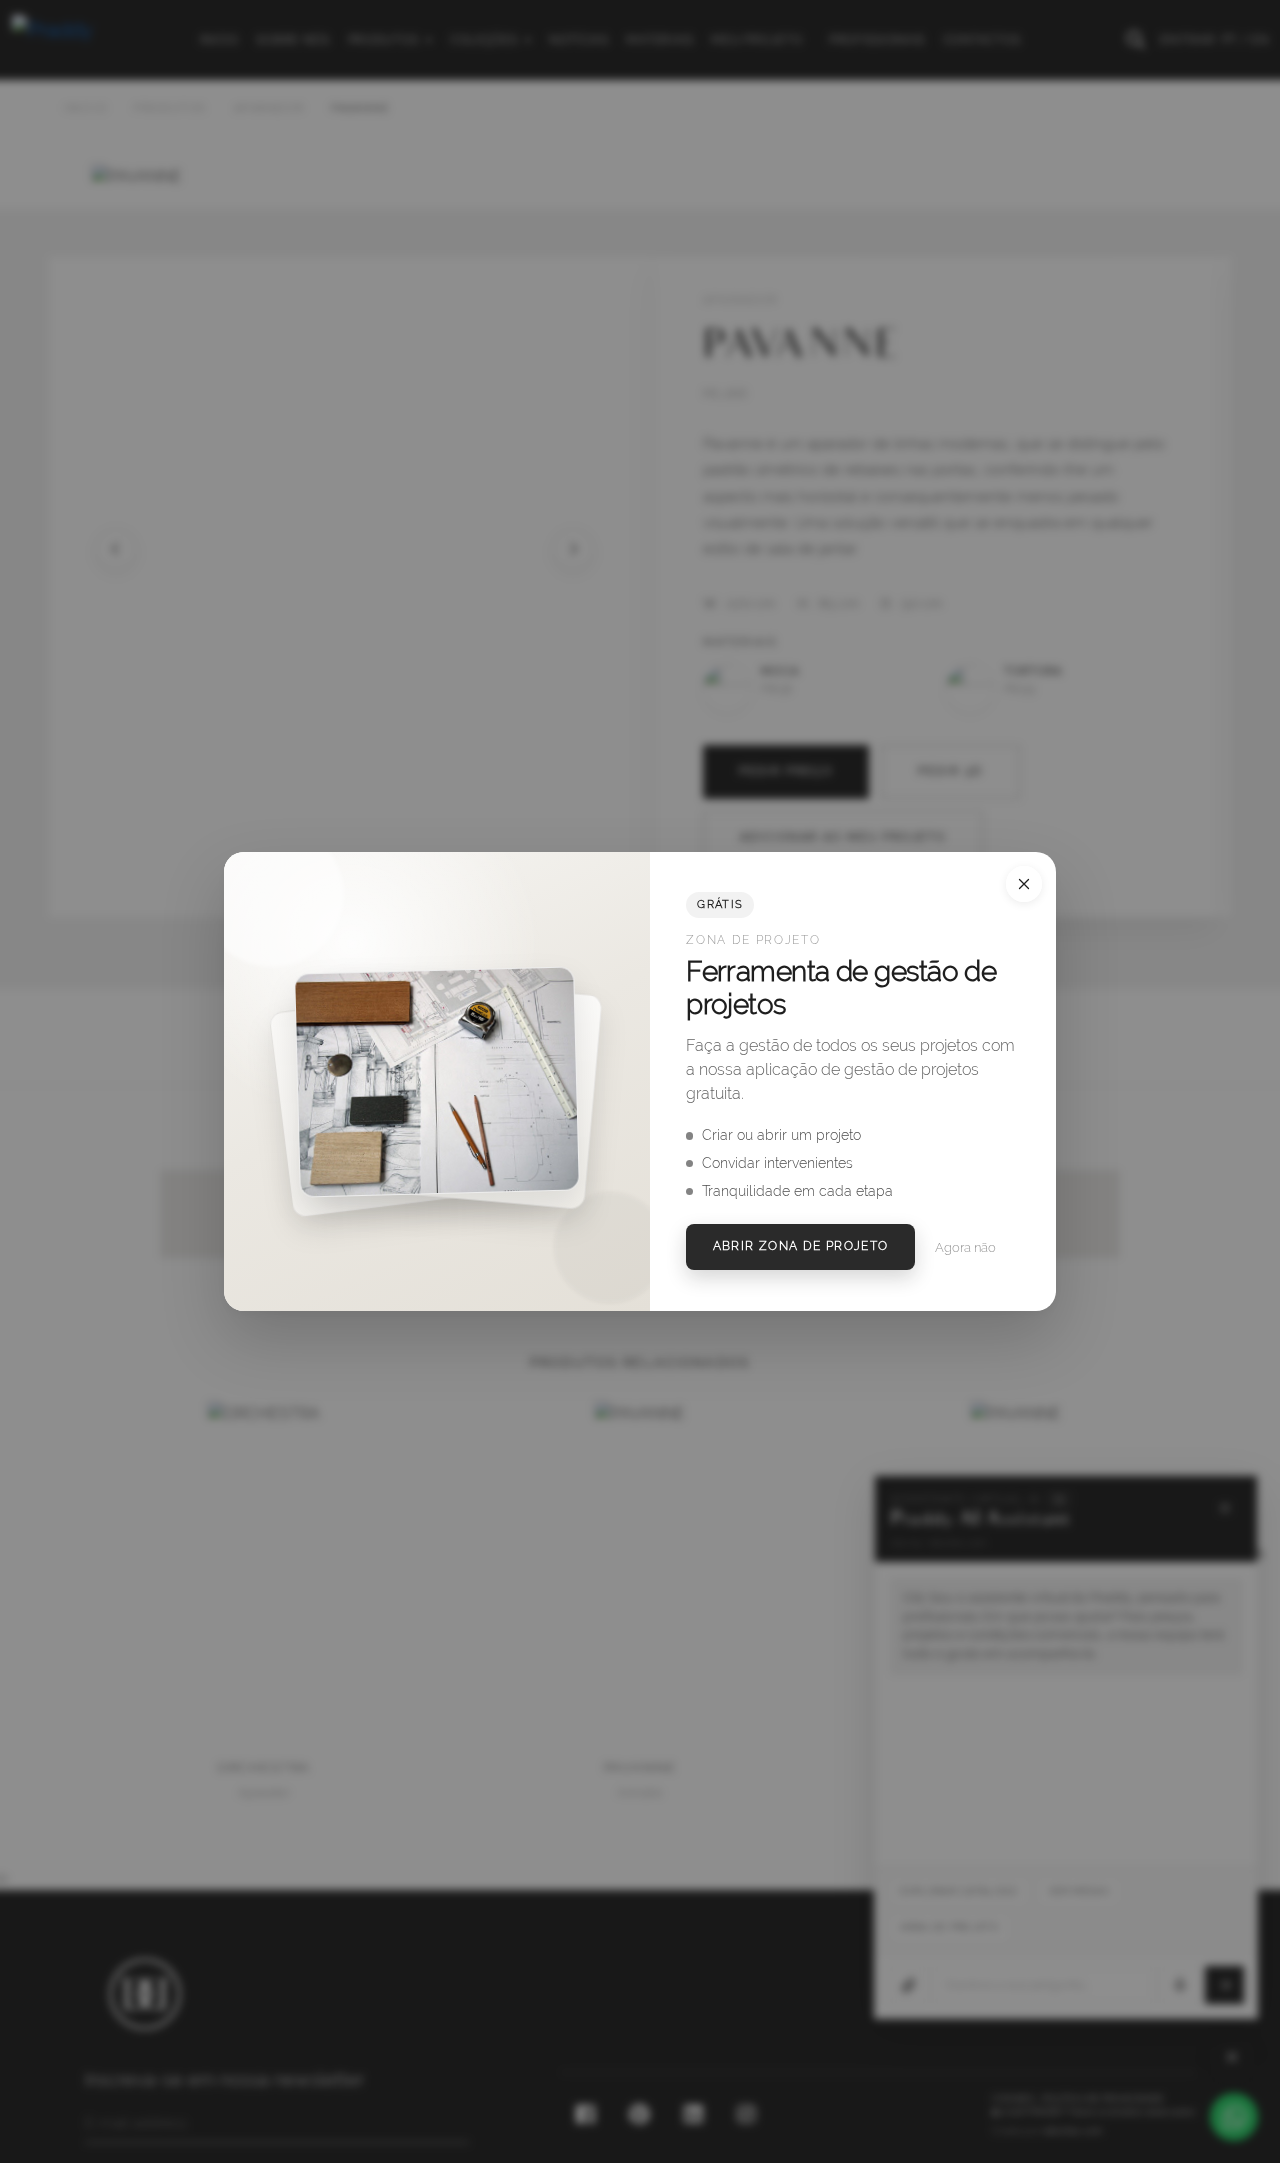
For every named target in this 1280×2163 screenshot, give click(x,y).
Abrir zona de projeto (801, 1246)
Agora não (965, 1247)
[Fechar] (1024, 884)
